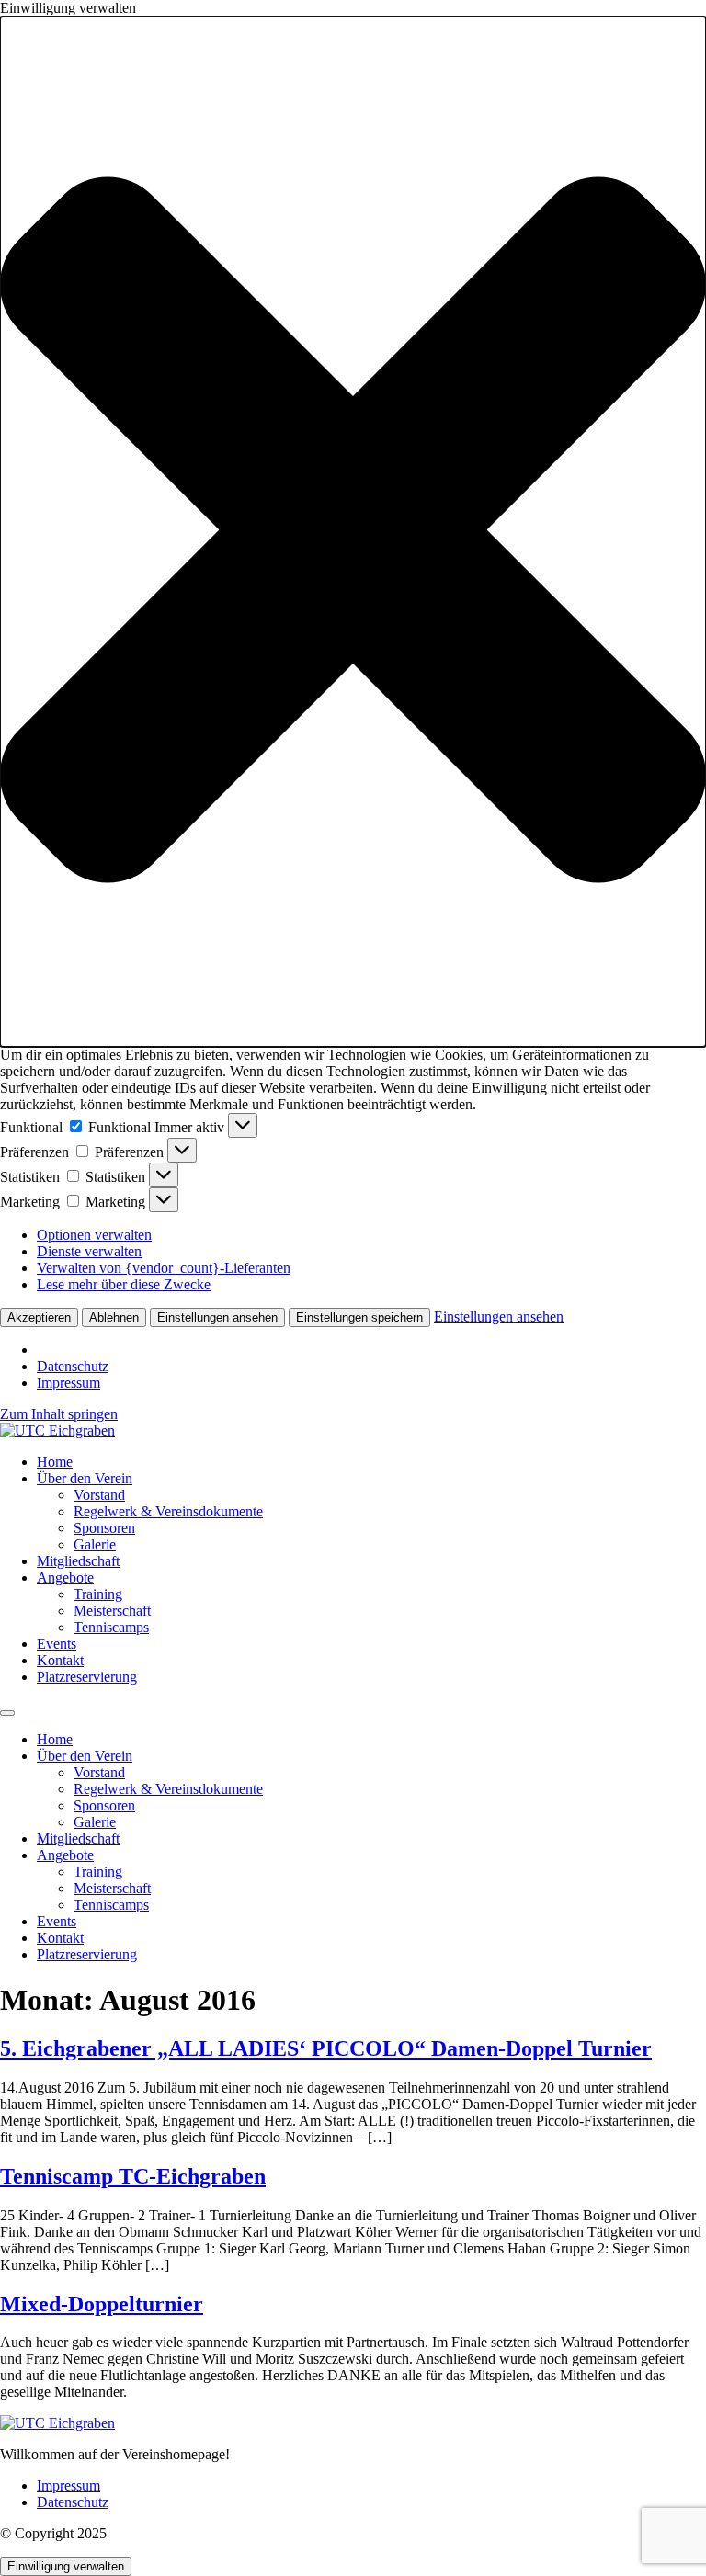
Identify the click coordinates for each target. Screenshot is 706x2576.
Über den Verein (85, 1478)
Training (98, 1594)
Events (57, 1644)
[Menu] (7, 1713)
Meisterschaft (112, 1611)
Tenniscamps (111, 1627)
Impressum (68, 1383)
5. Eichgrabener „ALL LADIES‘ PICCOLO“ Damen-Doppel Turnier (326, 2048)
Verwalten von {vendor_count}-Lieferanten (164, 1268)
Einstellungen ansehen (217, 1317)
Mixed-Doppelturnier (102, 2304)
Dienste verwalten (89, 1251)
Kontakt (60, 1660)
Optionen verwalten (94, 1235)
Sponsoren (104, 1528)
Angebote (65, 1577)
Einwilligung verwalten (66, 2566)
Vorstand (99, 1495)
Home (55, 1462)
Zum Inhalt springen (59, 1414)
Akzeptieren (39, 1317)
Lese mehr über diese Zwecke (124, 1284)
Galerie (95, 1544)
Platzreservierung (87, 1677)
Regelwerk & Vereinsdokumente (168, 1511)
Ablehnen (114, 1317)
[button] (353, 532)
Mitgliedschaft (78, 1561)
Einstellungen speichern (359, 1317)
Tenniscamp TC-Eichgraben (133, 2176)
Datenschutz (73, 1366)
